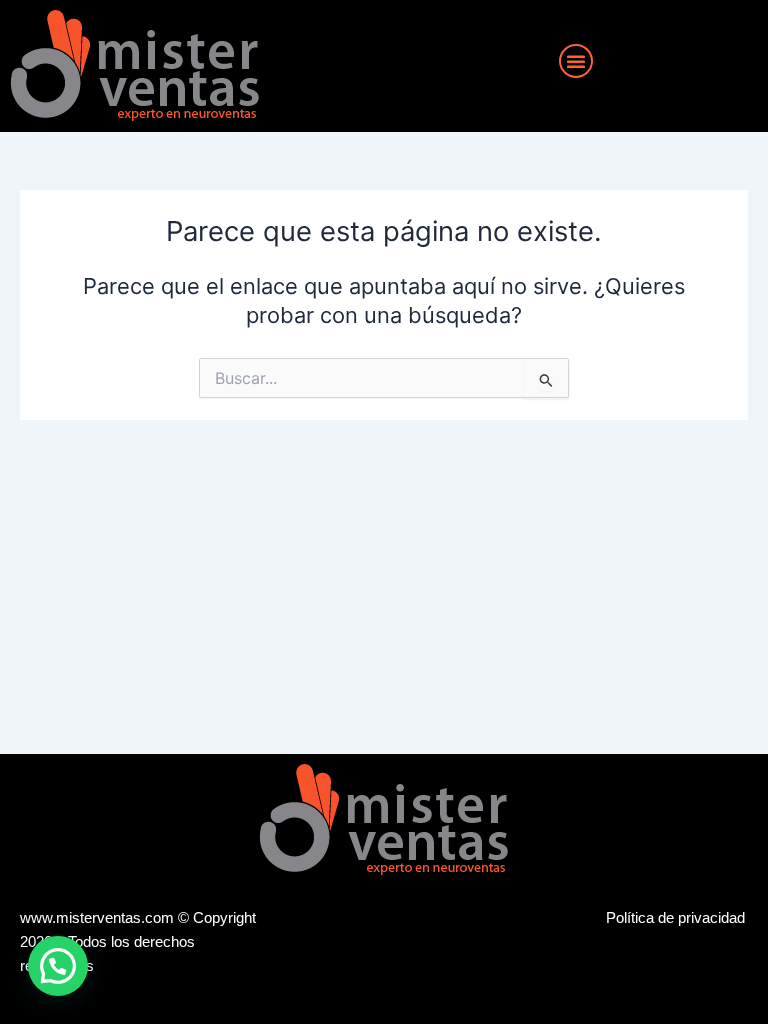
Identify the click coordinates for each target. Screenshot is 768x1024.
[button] (576, 61)
